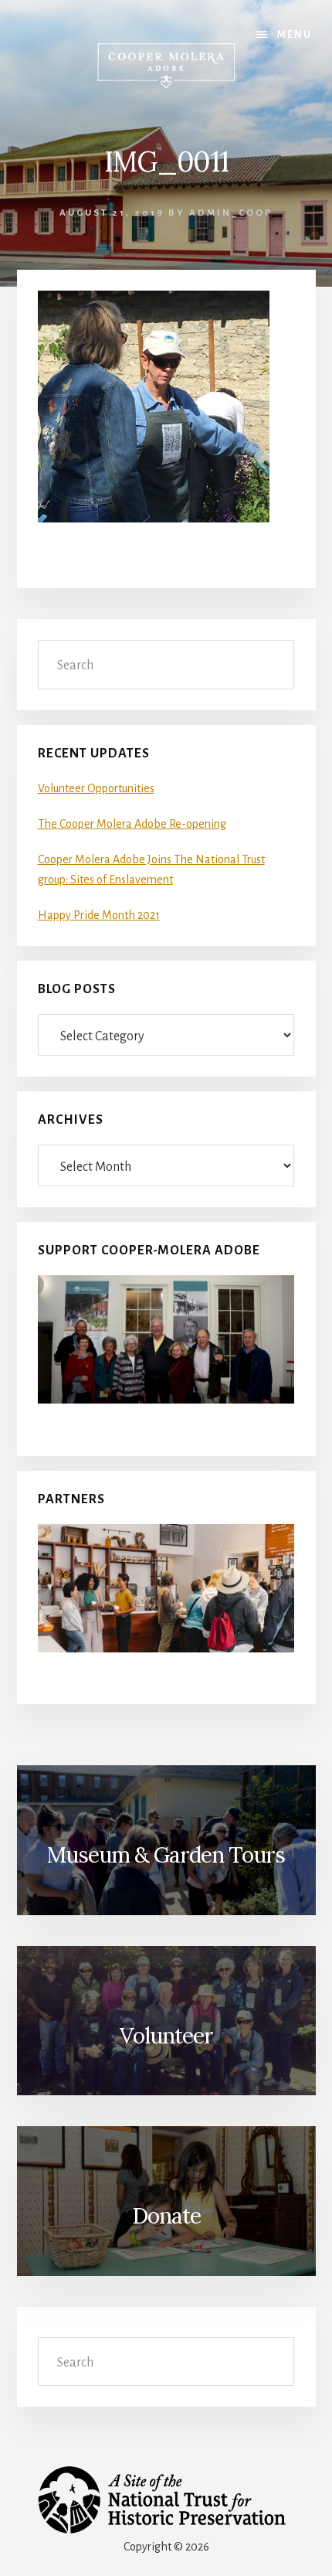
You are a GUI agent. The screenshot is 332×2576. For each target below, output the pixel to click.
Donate (166, 2216)
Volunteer (166, 2036)
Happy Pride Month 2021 (99, 915)
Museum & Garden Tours (166, 1855)
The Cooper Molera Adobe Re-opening (132, 824)
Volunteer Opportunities (96, 788)
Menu (295, 35)
